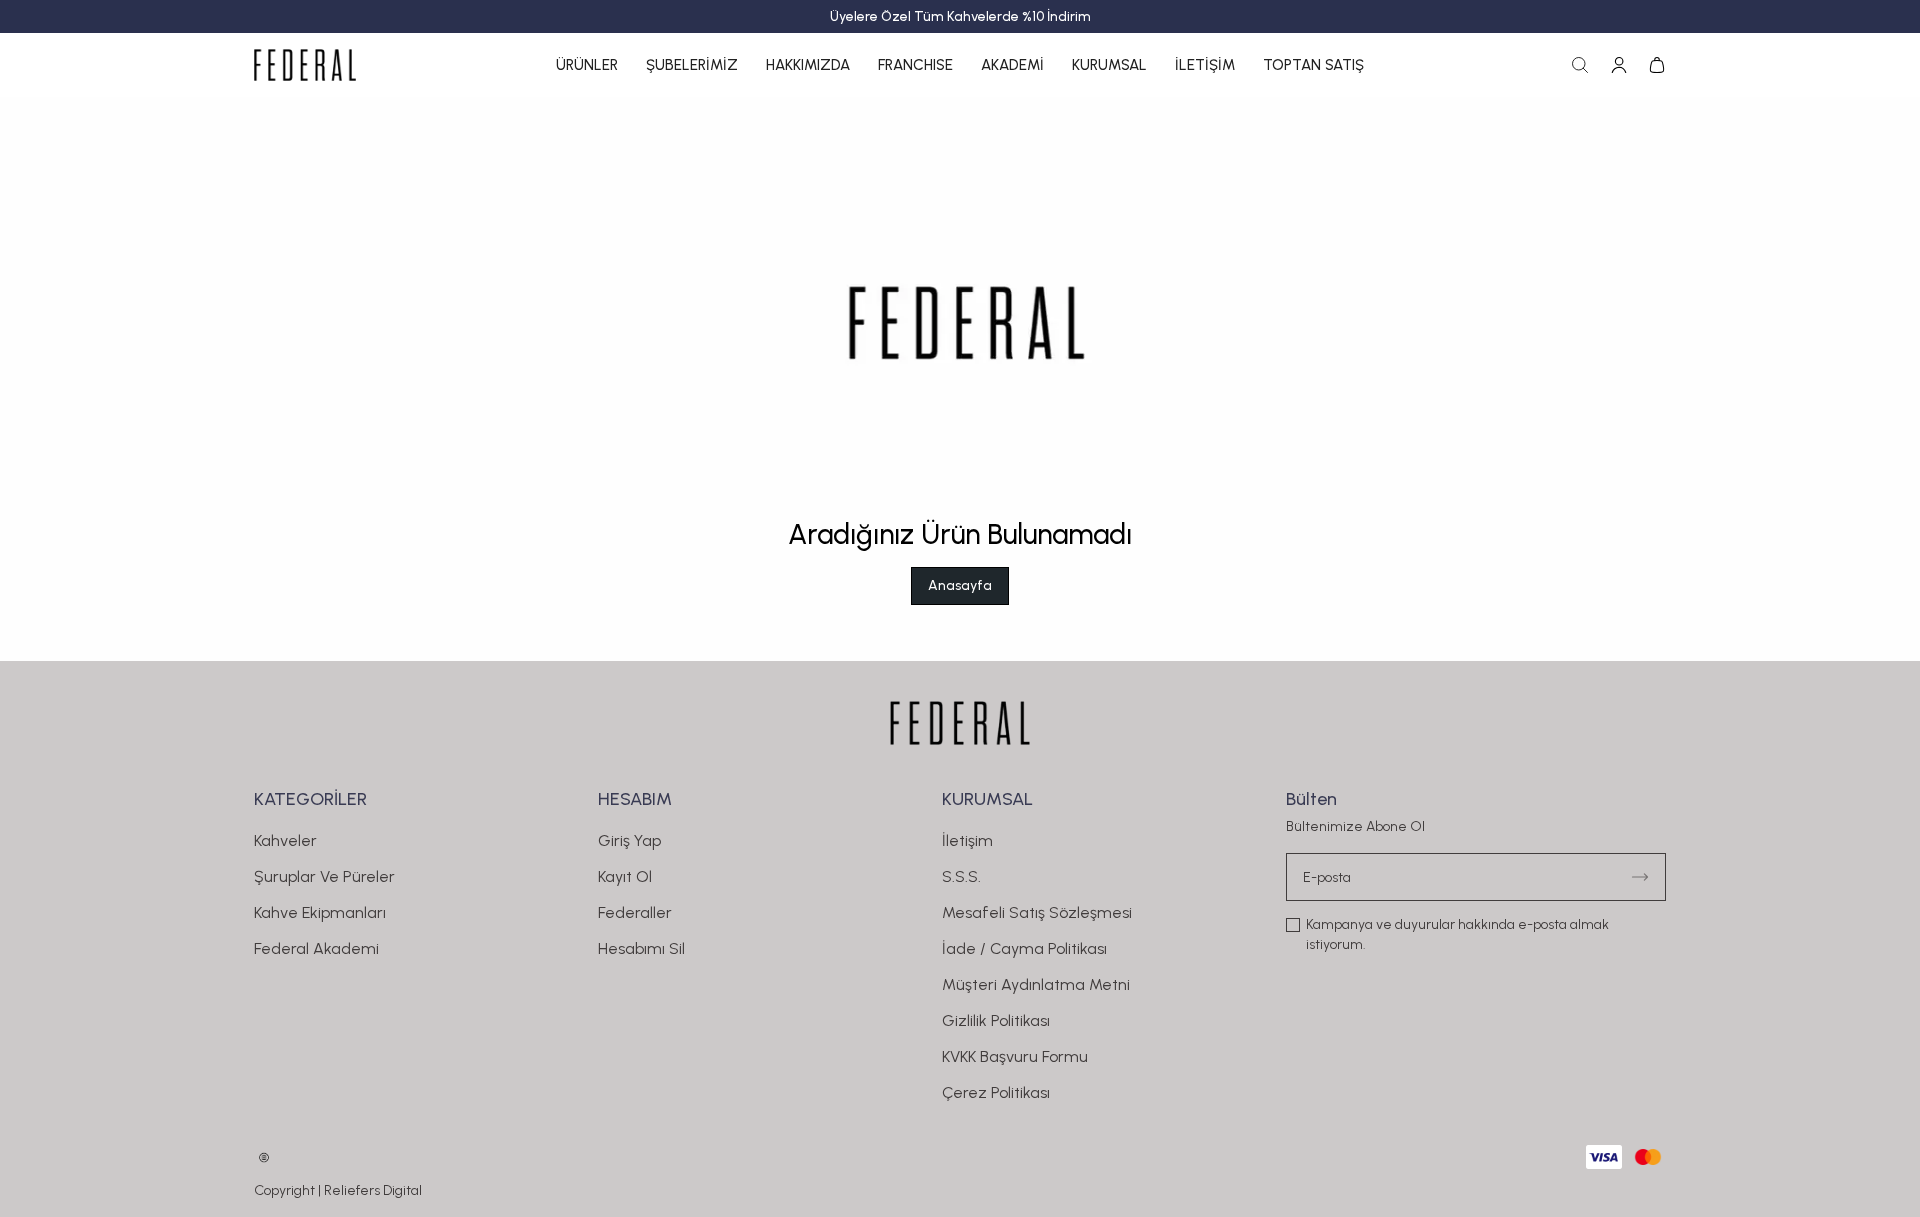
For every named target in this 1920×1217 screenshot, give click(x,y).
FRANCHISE (915, 65)
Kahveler (285, 840)
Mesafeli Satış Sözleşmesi (1037, 912)
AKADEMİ (1012, 65)
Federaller (635, 912)
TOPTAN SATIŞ (1313, 65)
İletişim (967, 840)
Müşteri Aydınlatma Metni (1036, 984)
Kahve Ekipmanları (320, 912)
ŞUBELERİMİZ (692, 65)
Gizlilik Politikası (996, 1020)
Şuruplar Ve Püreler (324, 876)
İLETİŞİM (1205, 65)
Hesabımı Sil (641, 948)
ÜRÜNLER (587, 65)
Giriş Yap (629, 840)
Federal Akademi (316, 948)
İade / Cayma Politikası (1024, 948)
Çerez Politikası (996, 1092)
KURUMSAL (1109, 65)
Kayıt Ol (625, 876)
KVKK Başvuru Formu (1015, 1056)
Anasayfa (960, 585)
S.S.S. (961, 876)
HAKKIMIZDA (808, 65)
